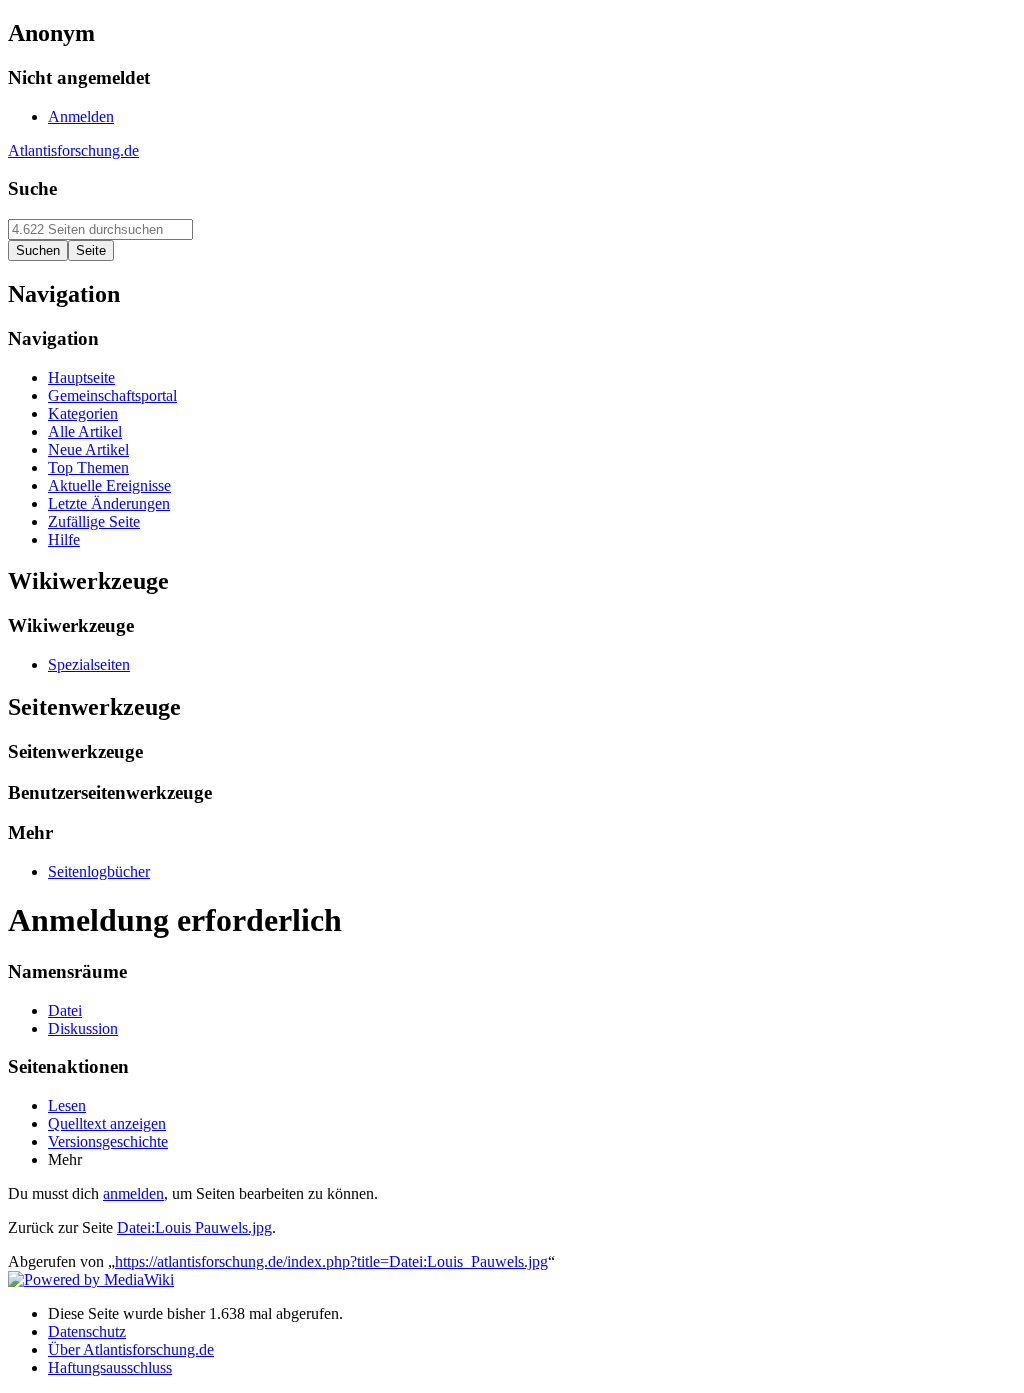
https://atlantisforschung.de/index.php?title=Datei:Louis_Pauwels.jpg (331, 1261)
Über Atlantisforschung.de (131, 1349)
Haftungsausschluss (110, 1367)
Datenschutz (87, 1331)
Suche (32, 188)
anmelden (133, 1193)
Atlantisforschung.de (73, 150)
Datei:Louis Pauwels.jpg (194, 1227)
